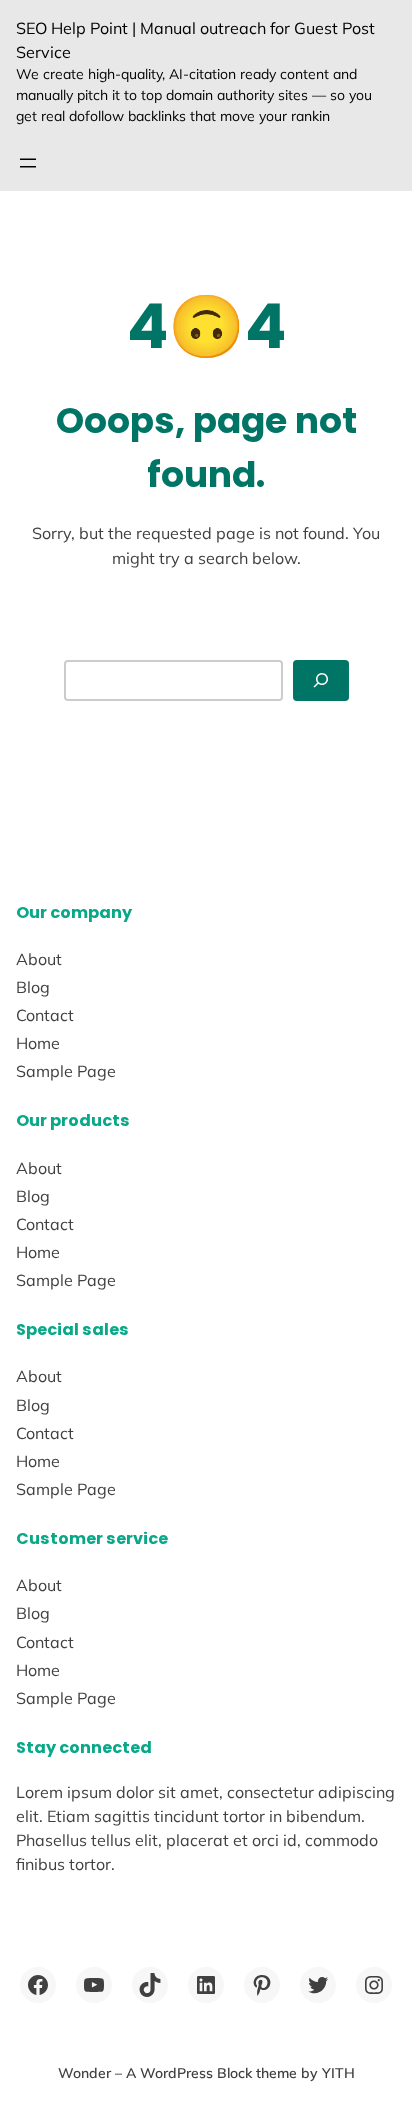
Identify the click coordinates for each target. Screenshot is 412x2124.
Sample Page (66, 1071)
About (39, 959)
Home (38, 1043)
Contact (45, 1015)
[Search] (321, 680)
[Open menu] (28, 163)
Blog (33, 987)
